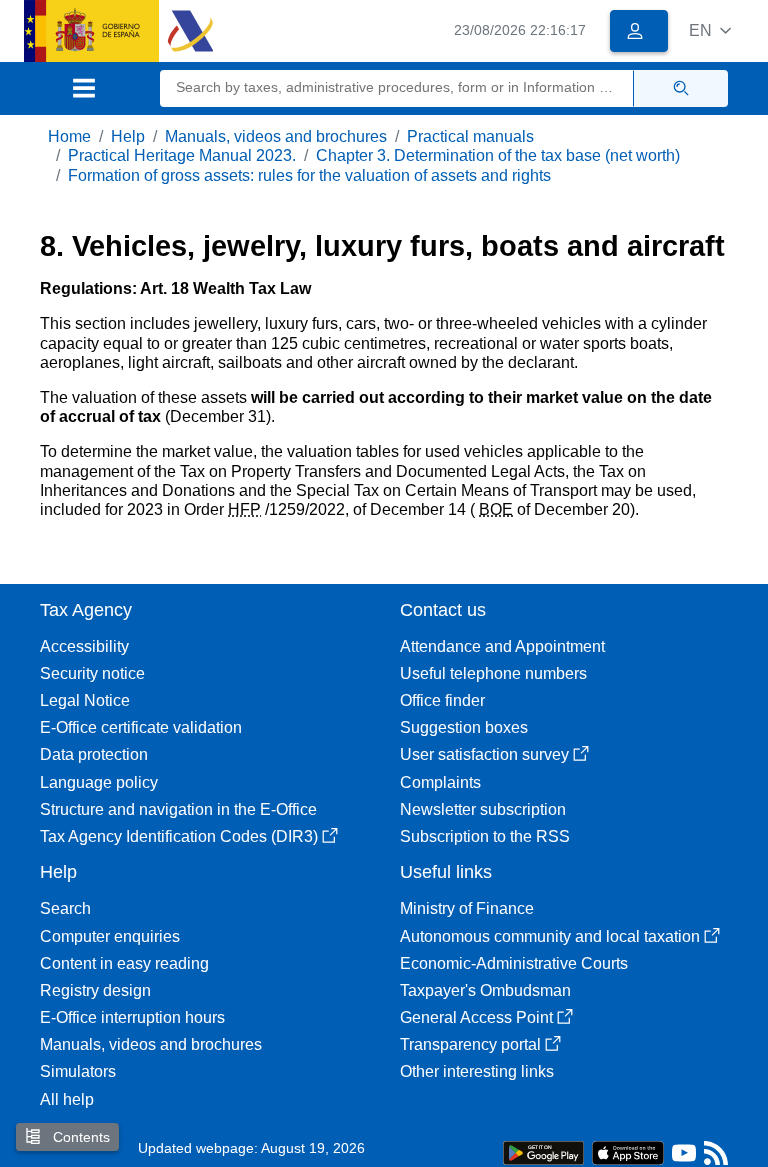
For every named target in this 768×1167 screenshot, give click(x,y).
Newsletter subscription (483, 809)
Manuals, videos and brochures (276, 136)
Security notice (92, 673)
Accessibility (84, 646)
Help (128, 136)
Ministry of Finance (467, 908)
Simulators (78, 1071)
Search (65, 908)
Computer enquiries (110, 936)
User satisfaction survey (484, 754)
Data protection (94, 754)
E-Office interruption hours (132, 1017)
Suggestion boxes (464, 727)
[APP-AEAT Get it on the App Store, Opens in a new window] (628, 1151)
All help (67, 1099)
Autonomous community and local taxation (550, 936)
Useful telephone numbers (493, 673)
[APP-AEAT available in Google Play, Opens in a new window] (543, 1151)
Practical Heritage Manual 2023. (182, 155)
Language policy (99, 782)
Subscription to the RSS (485, 836)
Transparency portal (470, 1044)
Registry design (95, 990)
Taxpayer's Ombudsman (485, 990)
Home (69, 136)
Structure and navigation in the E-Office (178, 809)
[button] (710, 30)
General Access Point (476, 1017)
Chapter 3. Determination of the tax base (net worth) (498, 155)
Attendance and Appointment (502, 646)
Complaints (440, 782)
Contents (79, 1137)
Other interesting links (477, 1071)
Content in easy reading (124, 963)
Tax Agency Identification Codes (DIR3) (179, 836)
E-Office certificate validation (141, 727)
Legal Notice (85, 700)
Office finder (442, 700)
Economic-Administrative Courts (514, 963)
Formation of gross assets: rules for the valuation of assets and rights (309, 175)
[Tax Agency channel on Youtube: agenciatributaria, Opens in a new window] (684, 1157)
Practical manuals (470, 136)
